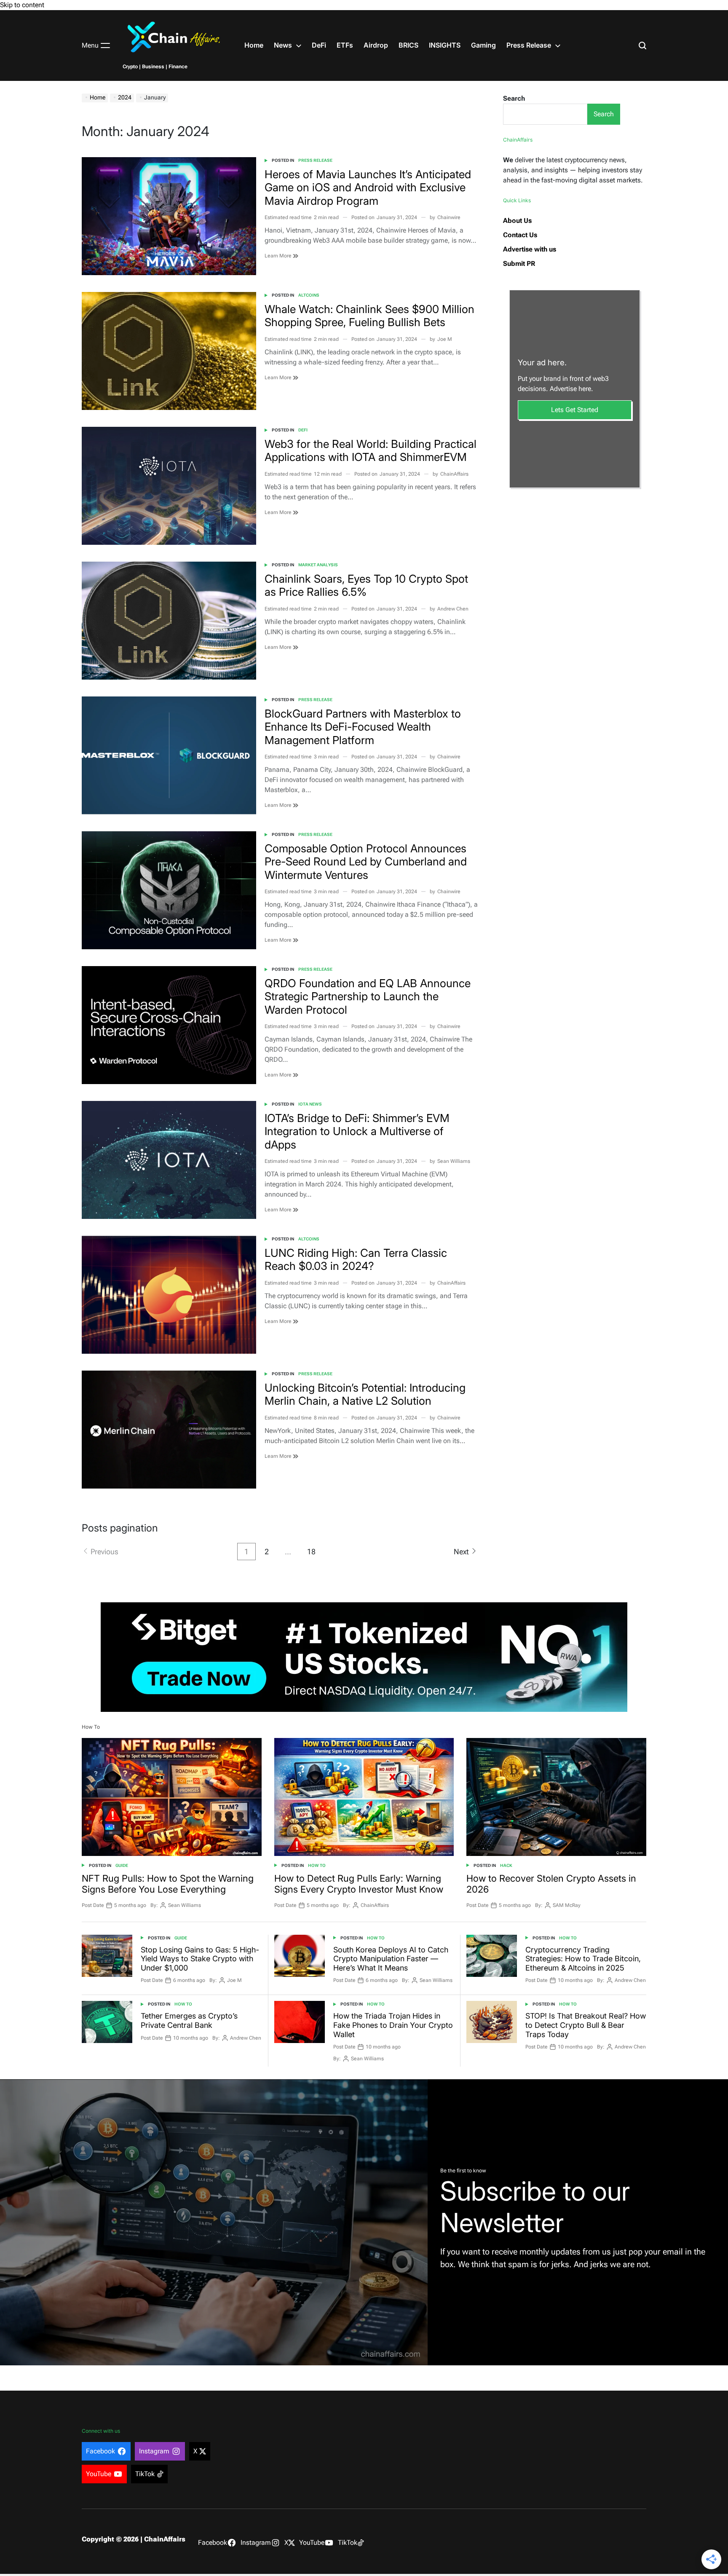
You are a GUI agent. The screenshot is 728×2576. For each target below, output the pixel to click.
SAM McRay (567, 1905)
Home (254, 45)
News (283, 45)
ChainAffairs (454, 474)
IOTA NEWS (310, 1104)
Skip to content (22, 5)
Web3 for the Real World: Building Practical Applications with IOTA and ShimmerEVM (371, 450)
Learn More (279, 256)
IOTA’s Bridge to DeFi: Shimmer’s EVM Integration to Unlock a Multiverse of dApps (357, 1131)
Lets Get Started (575, 410)
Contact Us (520, 235)
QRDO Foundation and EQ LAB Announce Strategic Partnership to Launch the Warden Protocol (368, 996)
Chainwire (449, 217)
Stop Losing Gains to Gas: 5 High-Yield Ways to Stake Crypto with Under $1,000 (200, 1959)
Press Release (529, 45)
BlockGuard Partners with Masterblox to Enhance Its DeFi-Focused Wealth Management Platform (363, 727)
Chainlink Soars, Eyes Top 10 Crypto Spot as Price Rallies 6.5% (366, 585)
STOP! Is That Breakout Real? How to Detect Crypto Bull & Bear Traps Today (586, 2025)
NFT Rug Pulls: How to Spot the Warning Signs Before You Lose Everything (168, 1884)
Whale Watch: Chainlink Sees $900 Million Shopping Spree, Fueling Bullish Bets (369, 316)
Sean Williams (454, 1161)
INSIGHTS (445, 45)
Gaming (483, 45)
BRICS (408, 45)
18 (311, 1552)
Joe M (445, 339)
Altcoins (309, 295)
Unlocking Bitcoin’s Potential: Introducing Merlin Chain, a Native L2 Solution (365, 1394)
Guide (122, 1865)
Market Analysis (318, 565)
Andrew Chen (453, 609)
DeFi (319, 45)
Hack (506, 1865)
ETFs (345, 45)
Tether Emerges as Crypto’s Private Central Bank (189, 2020)
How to (317, 1865)
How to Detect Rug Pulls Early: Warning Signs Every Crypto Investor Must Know (359, 1884)
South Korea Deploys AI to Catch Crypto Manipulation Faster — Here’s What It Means (391, 1959)
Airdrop (376, 45)
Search (514, 98)
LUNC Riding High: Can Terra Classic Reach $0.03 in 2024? (356, 1259)
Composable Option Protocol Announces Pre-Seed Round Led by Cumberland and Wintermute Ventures (366, 861)
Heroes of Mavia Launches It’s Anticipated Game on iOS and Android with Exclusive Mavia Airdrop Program (368, 187)
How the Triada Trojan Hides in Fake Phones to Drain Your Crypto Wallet (393, 2025)
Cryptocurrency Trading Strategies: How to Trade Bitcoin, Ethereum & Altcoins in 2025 (583, 1959)
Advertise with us (530, 249)
